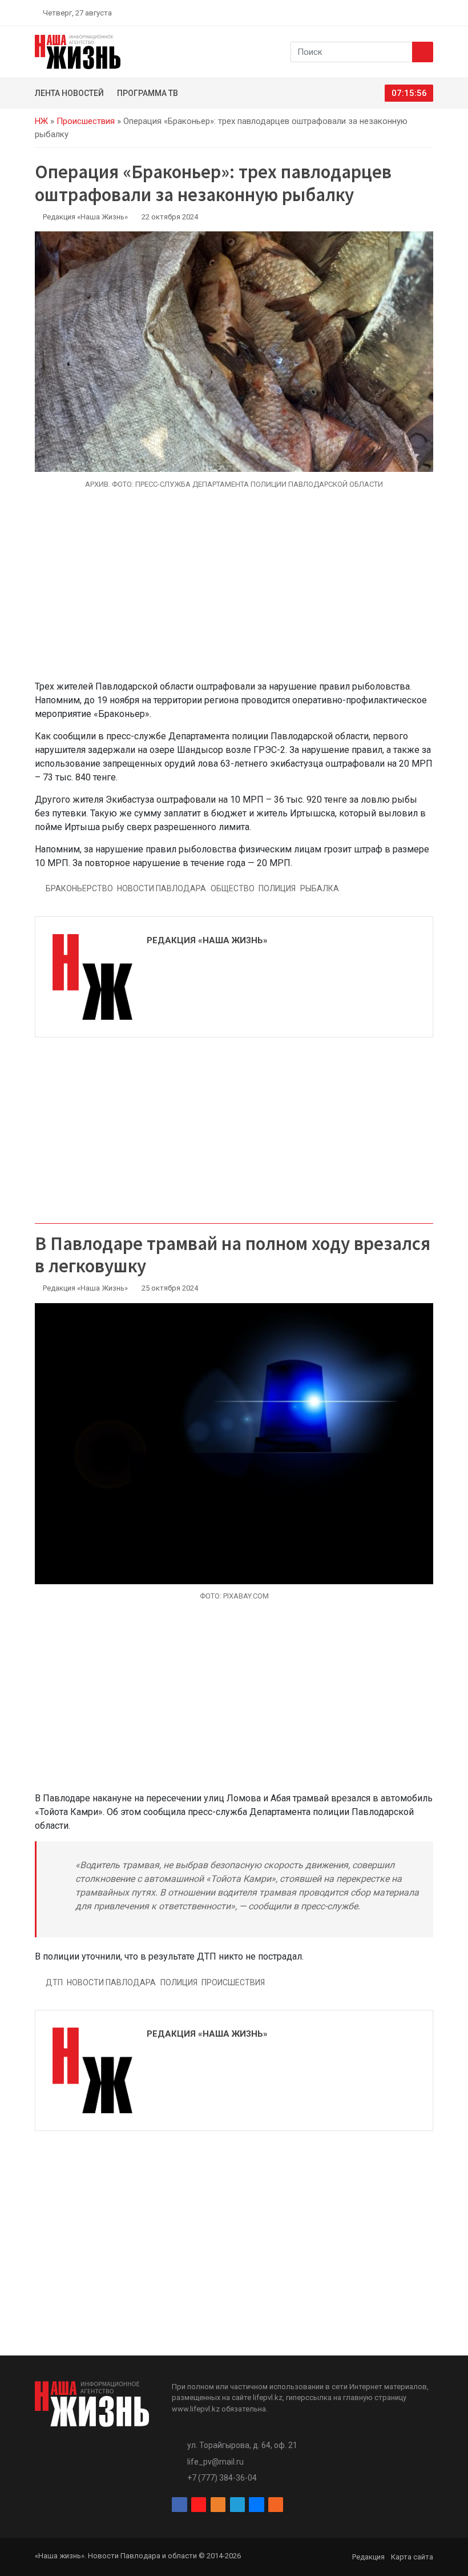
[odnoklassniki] (389, 13)
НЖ (41, 121)
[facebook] (362, 13)
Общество (233, 888)
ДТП (54, 1982)
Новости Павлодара (162, 888)
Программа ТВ (148, 93)
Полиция (277, 888)
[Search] (423, 52)
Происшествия (86, 121)
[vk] (415, 13)
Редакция (368, 2557)
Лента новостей (69, 93)
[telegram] (402, 13)
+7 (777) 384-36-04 (222, 2478)
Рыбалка (320, 888)
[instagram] (376, 13)
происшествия (233, 1982)
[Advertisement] (234, 591)
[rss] (429, 13)
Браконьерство (79, 888)
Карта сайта (412, 2557)
